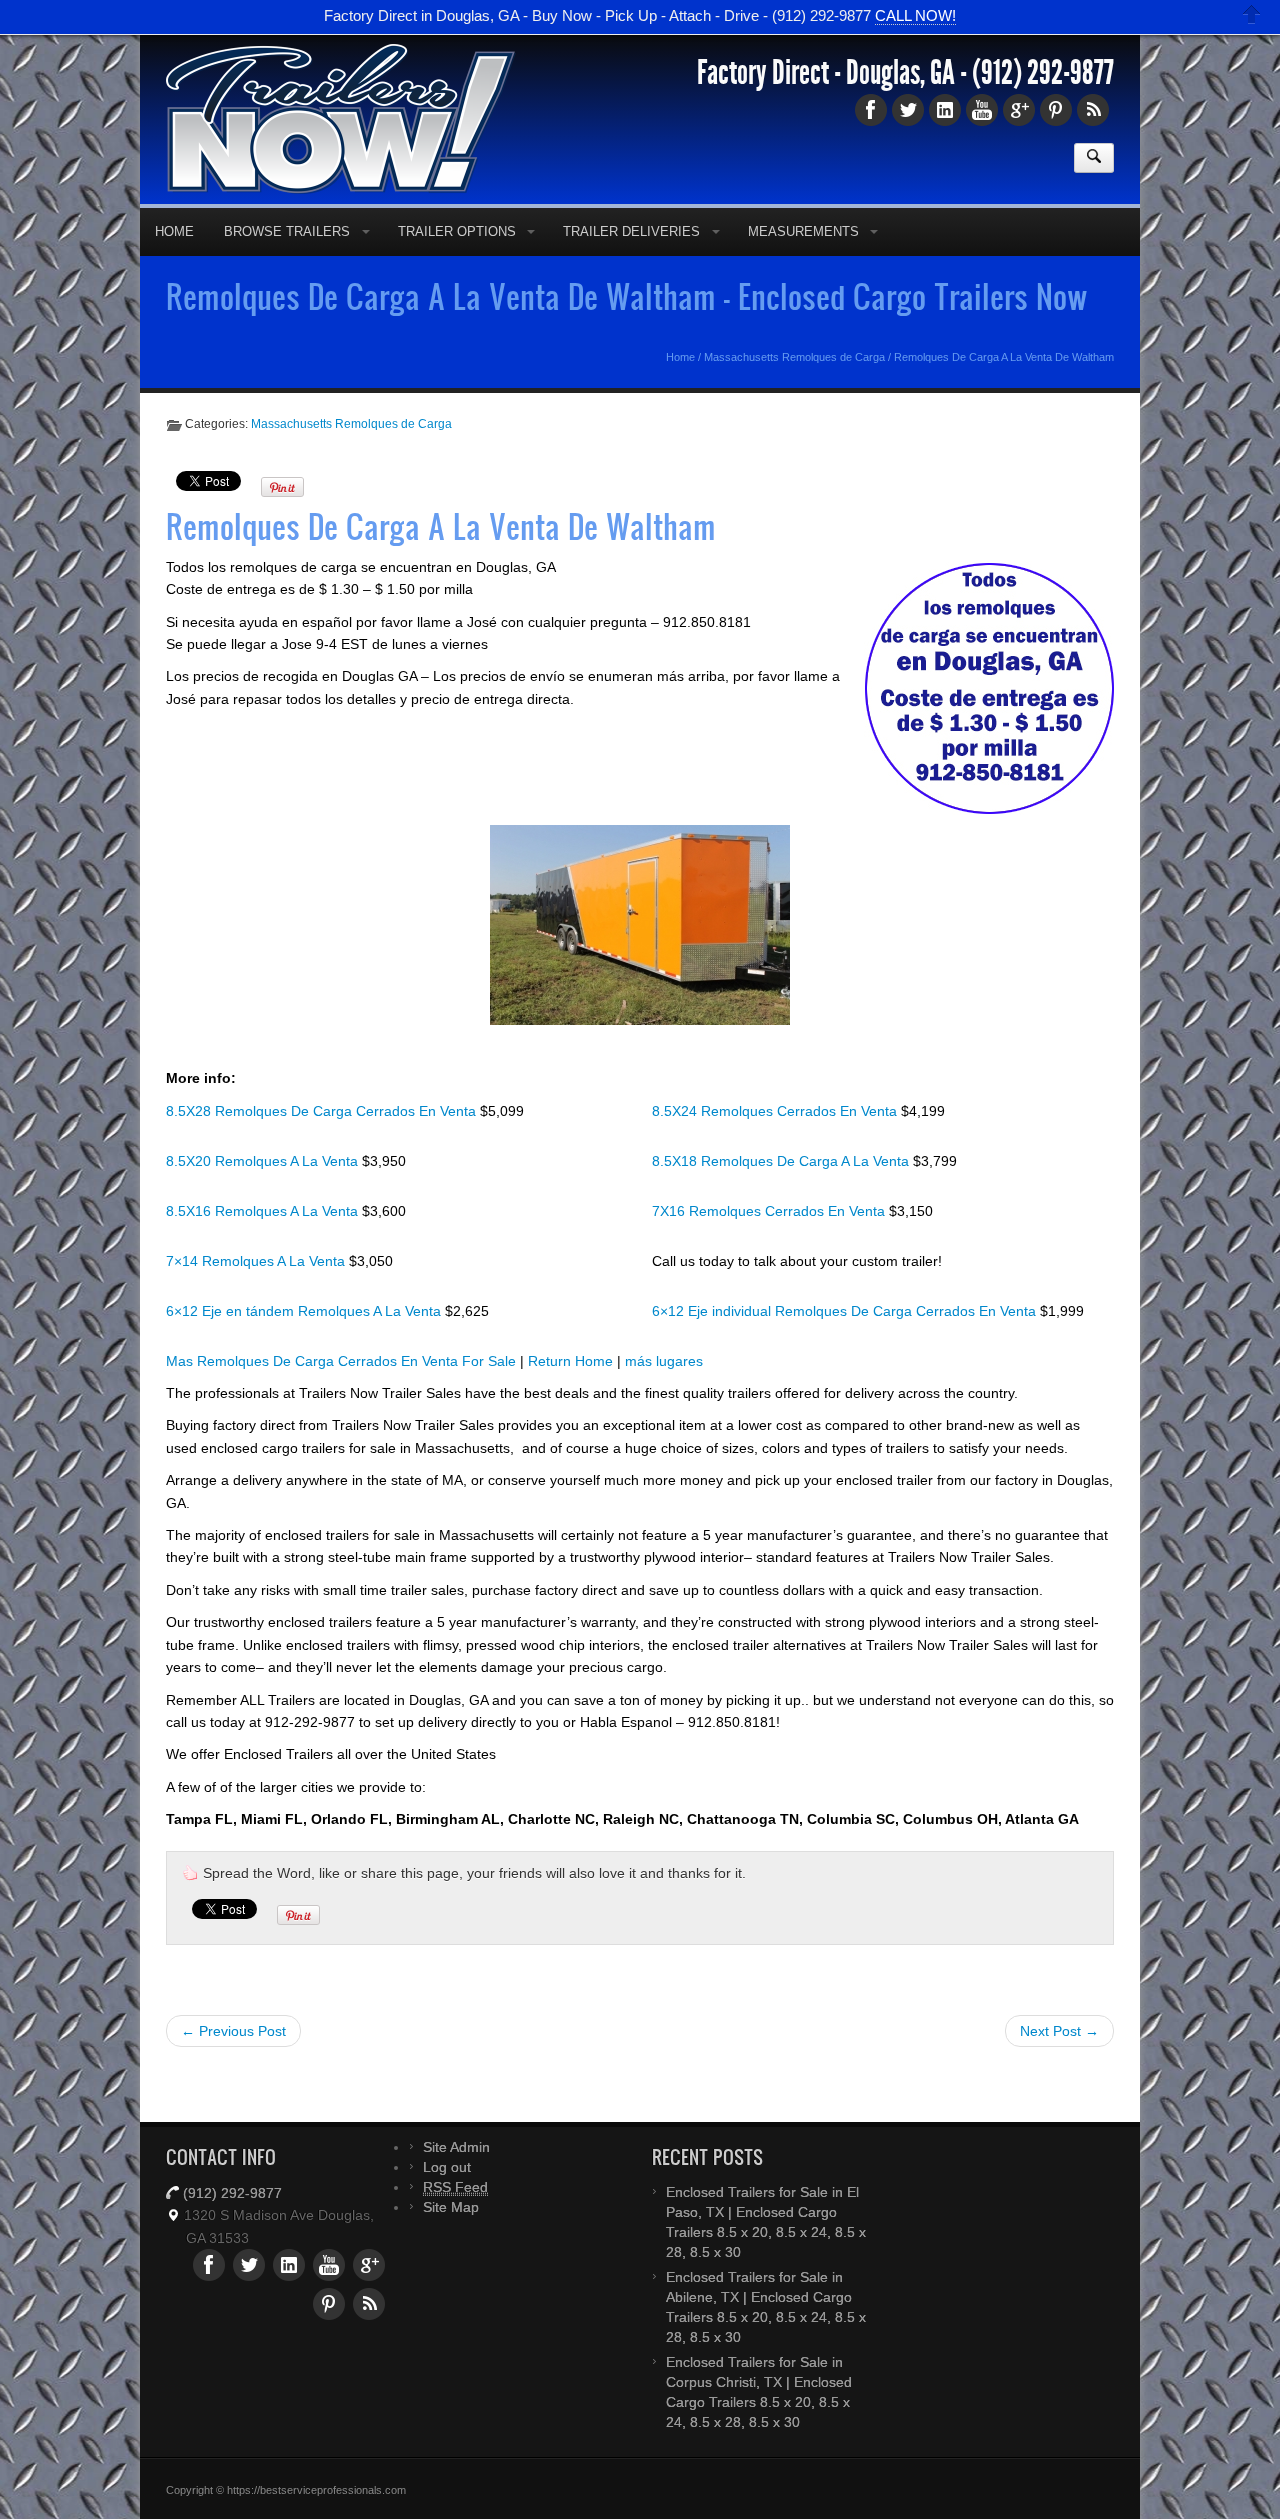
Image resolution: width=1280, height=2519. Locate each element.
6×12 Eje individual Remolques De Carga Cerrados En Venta (846, 1311)
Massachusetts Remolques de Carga (794, 357)
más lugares (664, 1361)
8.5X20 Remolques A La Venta (264, 1161)
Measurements (803, 231)
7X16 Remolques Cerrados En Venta (770, 1211)
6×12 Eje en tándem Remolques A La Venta (305, 1311)
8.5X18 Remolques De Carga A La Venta (782, 1161)
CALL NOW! (915, 17)
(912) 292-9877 (1043, 73)
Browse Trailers (287, 231)
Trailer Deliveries (631, 231)
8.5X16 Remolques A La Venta (264, 1211)
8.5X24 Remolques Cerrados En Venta (776, 1111)
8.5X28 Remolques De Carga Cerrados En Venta (323, 1111)
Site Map (451, 2207)
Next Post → (1059, 2031)
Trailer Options (457, 231)
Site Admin (456, 2147)
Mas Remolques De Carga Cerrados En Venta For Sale (341, 1361)
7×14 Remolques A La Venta (257, 1261)
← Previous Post (233, 2031)
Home (174, 231)
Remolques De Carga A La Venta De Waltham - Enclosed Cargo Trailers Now (627, 296)
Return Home (570, 1361)
